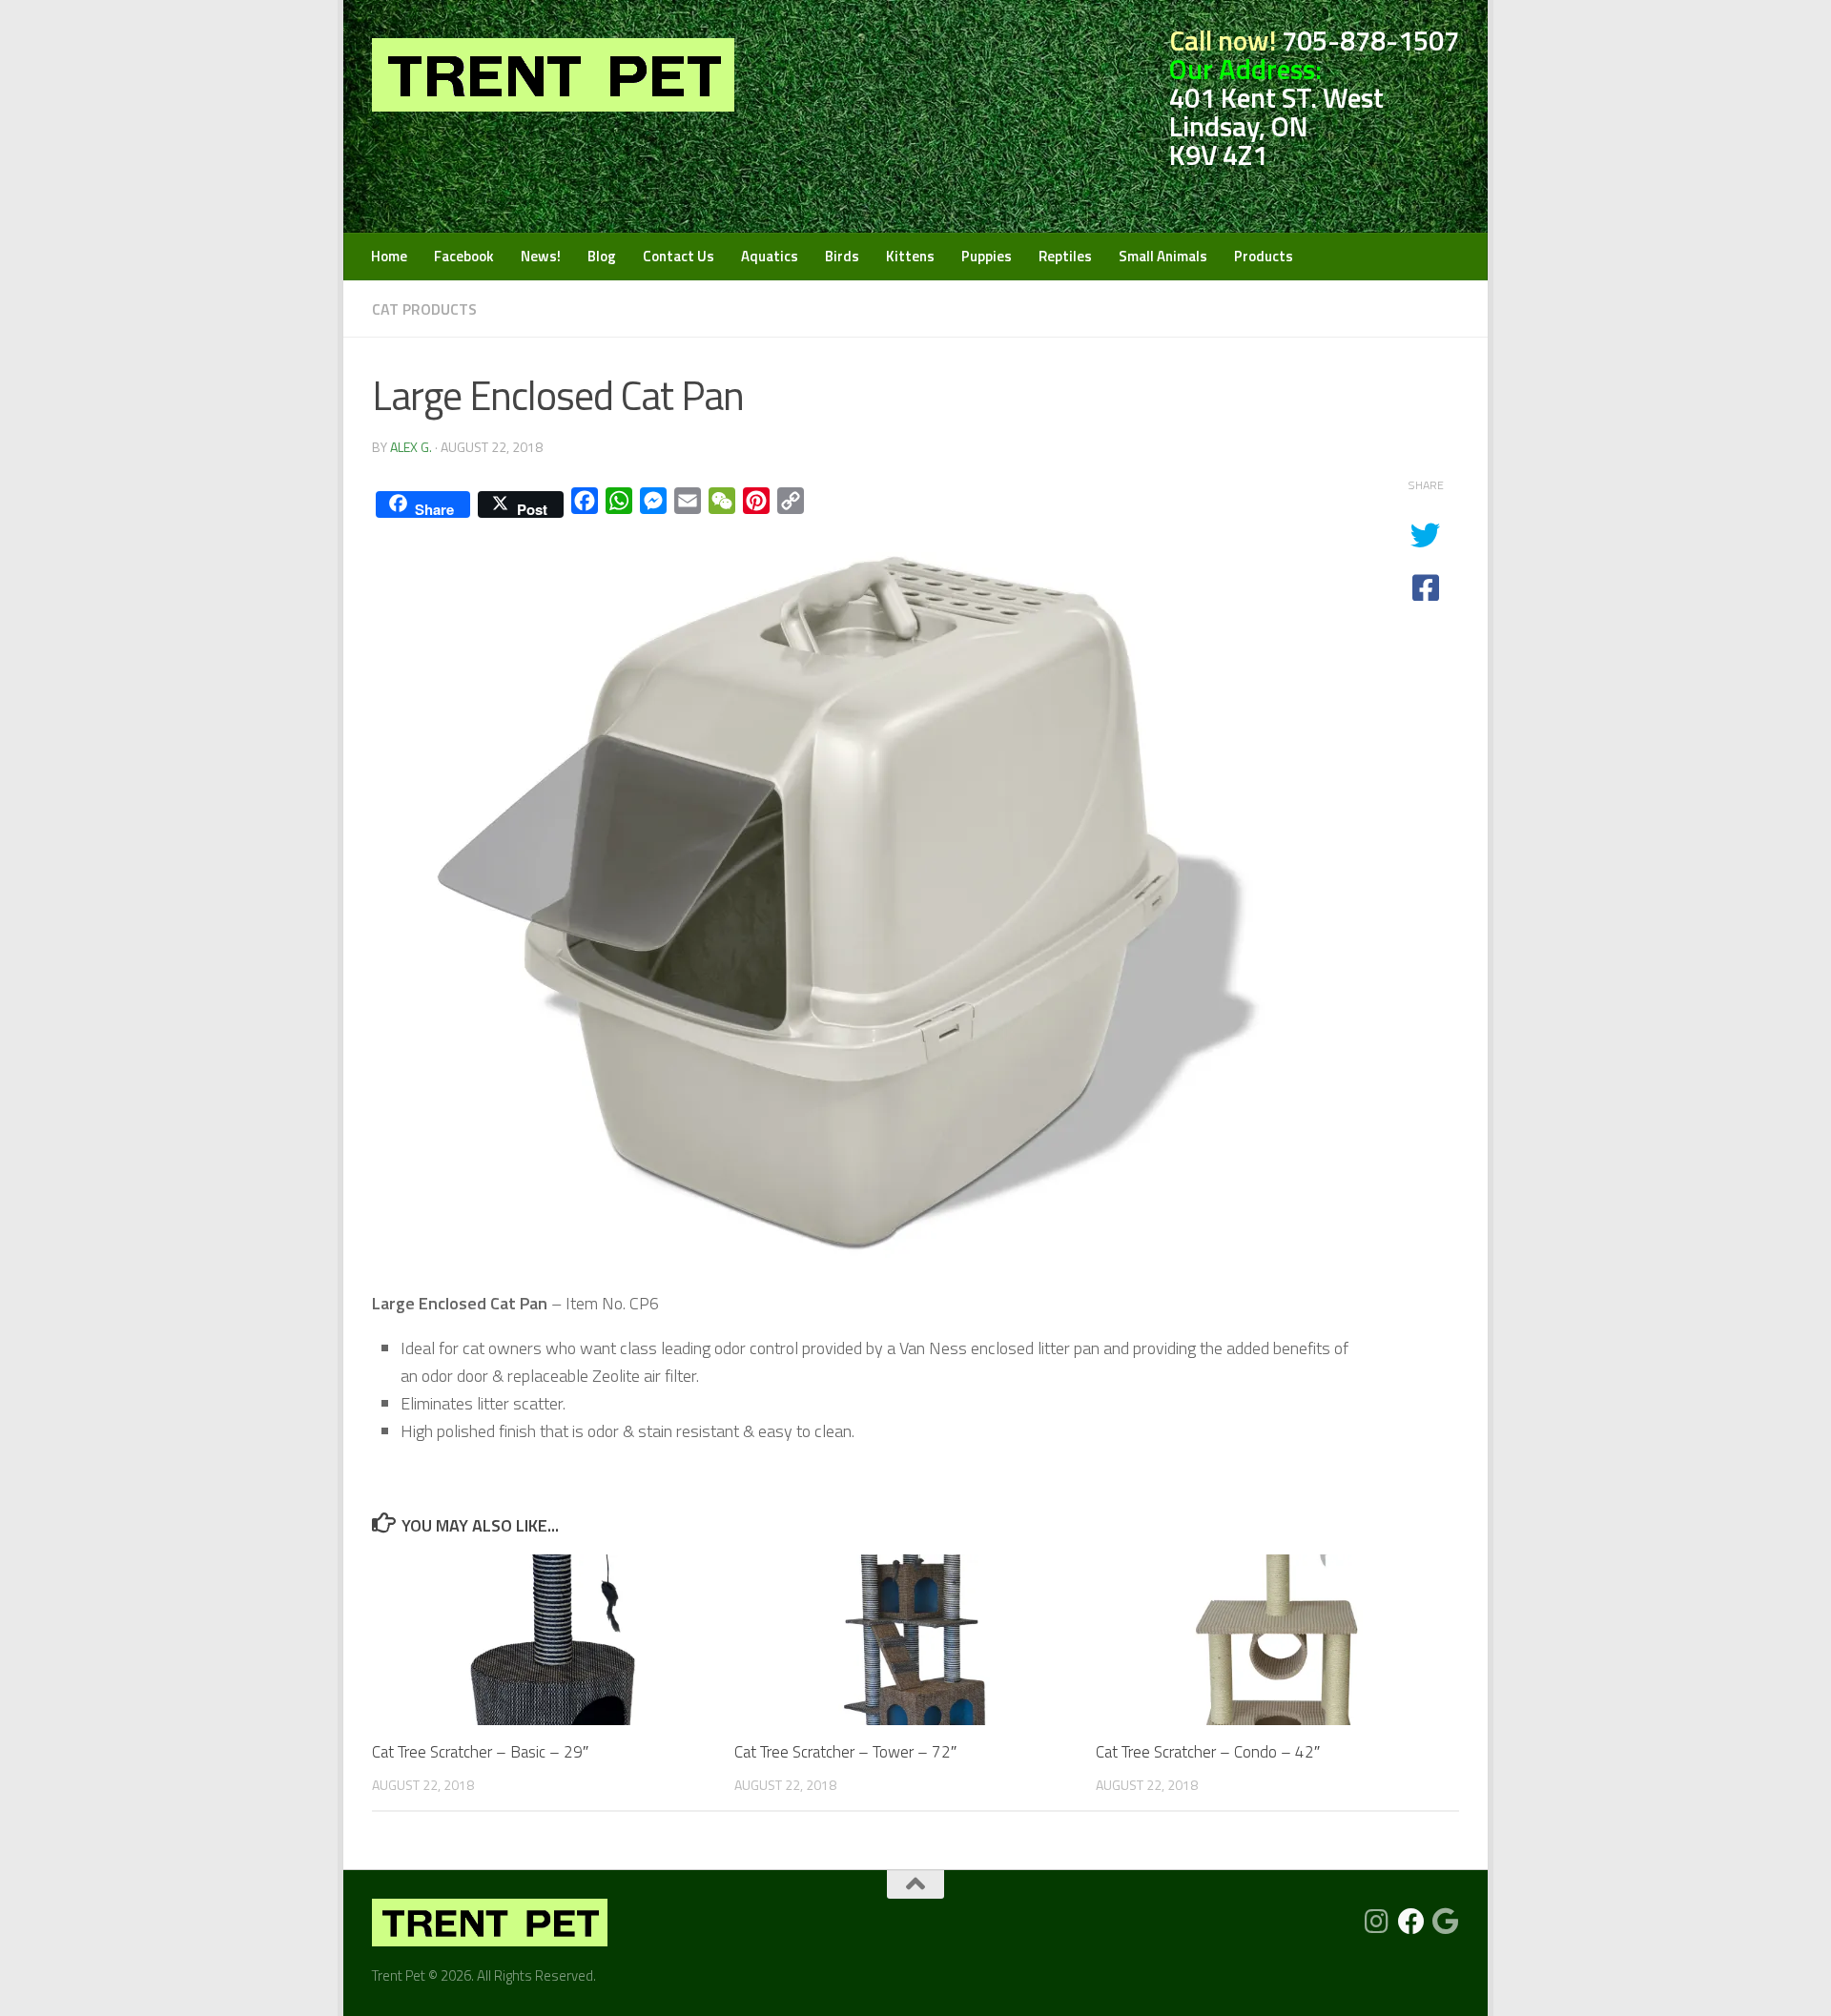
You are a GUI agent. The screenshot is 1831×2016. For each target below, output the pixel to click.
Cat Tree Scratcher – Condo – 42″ (1208, 1752)
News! (541, 256)
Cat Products (424, 309)
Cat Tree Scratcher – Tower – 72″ (845, 1752)
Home (389, 256)
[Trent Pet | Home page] (553, 75)
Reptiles (1065, 256)
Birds (842, 256)
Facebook (464, 256)
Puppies (987, 256)
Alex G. (411, 447)
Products (1264, 256)
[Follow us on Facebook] (1411, 1922)
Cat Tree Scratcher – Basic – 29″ (480, 1752)
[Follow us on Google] (1446, 1922)
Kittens (910, 256)
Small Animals (1163, 256)
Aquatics (770, 256)
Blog (602, 256)
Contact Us (679, 256)
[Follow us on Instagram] (1377, 1922)
